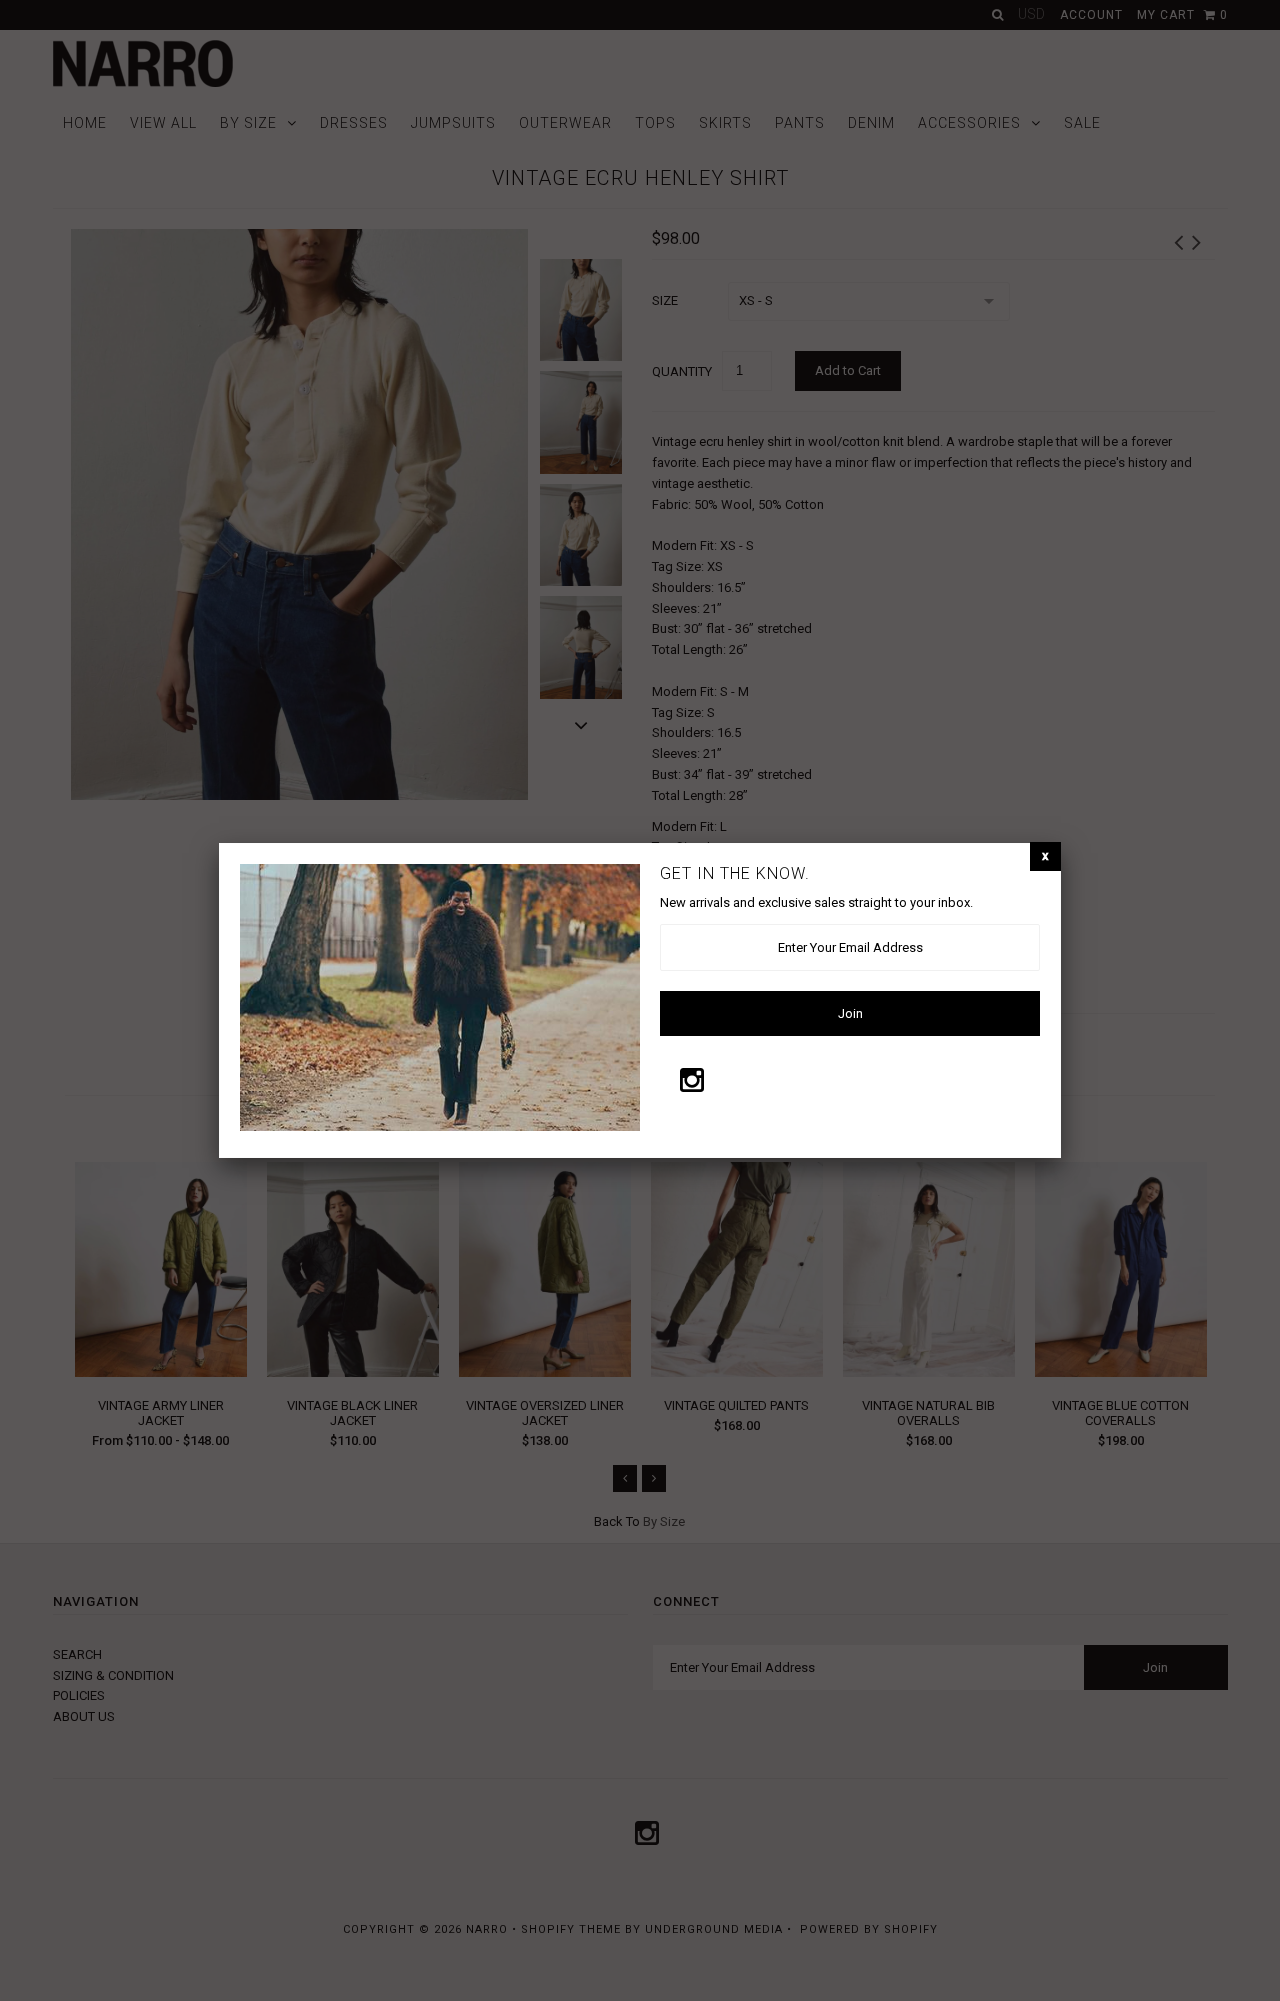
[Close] (1045, 856)
